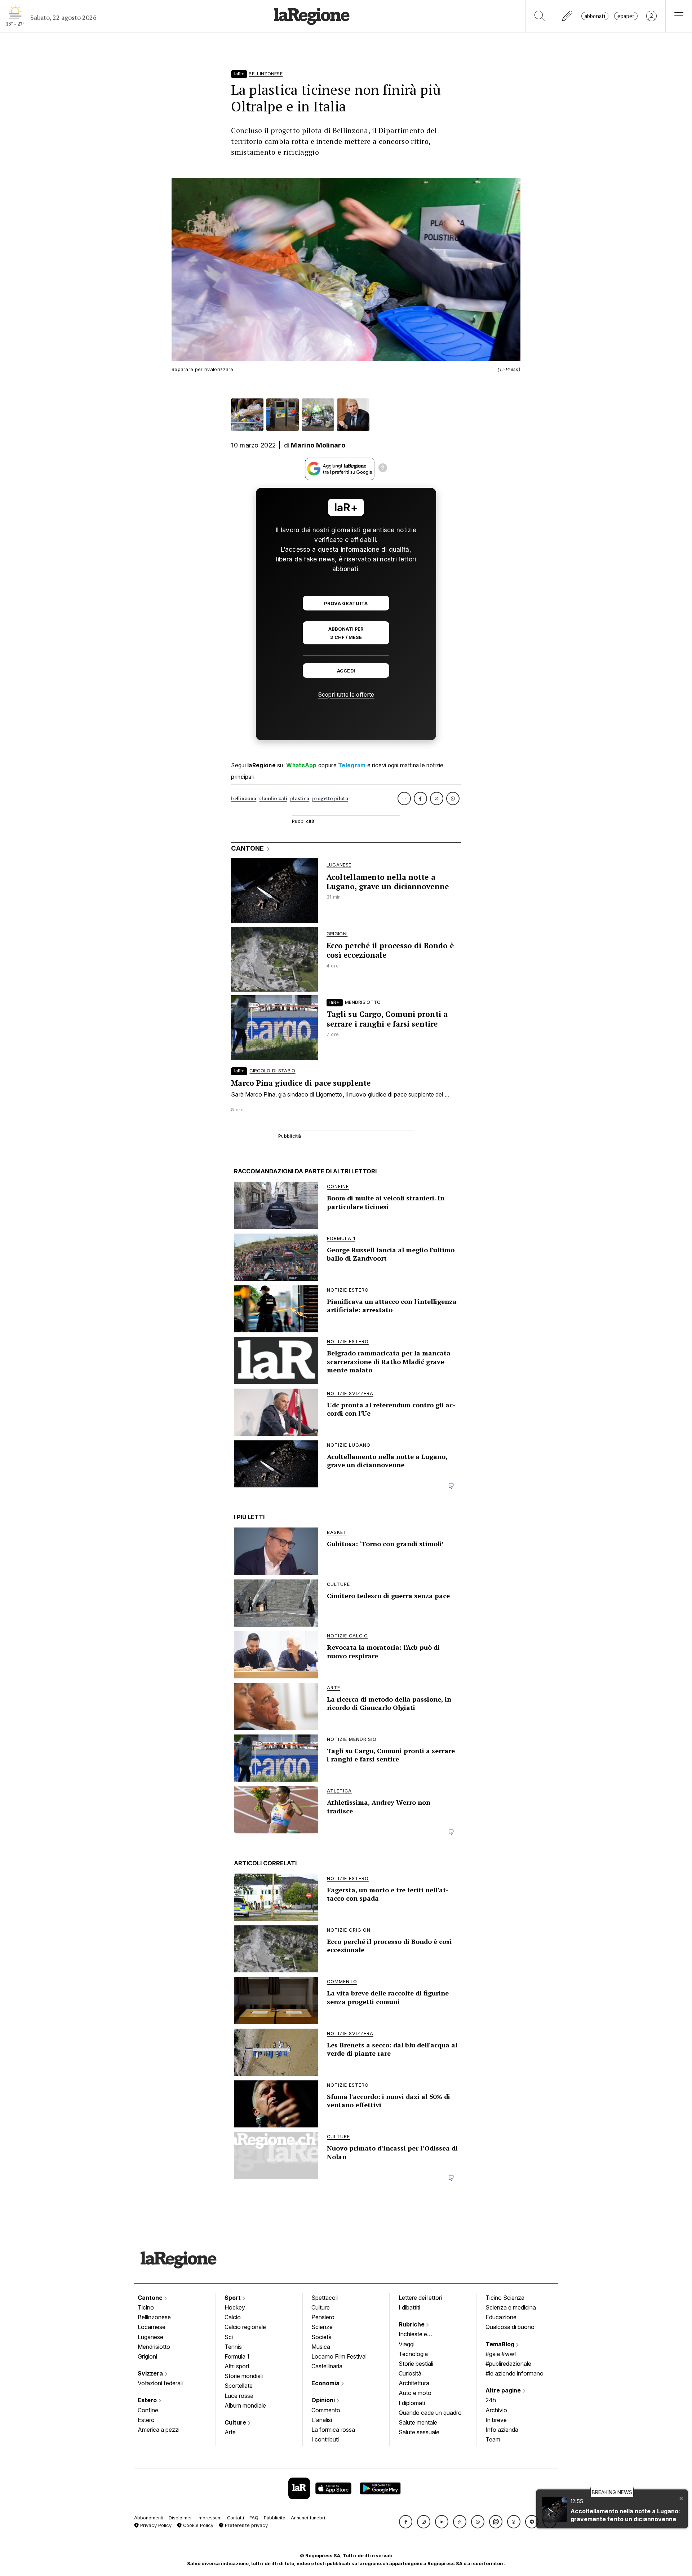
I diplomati (412, 2403)
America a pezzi (159, 2430)
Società (321, 2337)
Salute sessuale (419, 2432)
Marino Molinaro (318, 445)
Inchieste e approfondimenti (420, 2335)
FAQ (254, 2518)
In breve (496, 2420)
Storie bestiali (416, 2364)
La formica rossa (333, 2430)
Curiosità (410, 2373)
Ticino (146, 2307)
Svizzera (151, 2373)
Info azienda (502, 2430)
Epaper (626, 16)
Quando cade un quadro (430, 2413)
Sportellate (239, 2386)
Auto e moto (415, 2393)
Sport (233, 2298)
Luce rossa (239, 2396)
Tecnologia (413, 2354)
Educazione (501, 2317)
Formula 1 (237, 2356)
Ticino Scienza (505, 2298)
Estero (148, 2400)
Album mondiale (245, 2405)
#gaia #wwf (501, 2354)
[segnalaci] (567, 16)
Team (493, 2439)
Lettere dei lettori (420, 2298)
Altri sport (237, 2366)
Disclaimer (180, 2518)
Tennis (233, 2347)
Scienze (322, 2327)
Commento (326, 2410)
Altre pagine (504, 2390)
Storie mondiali (244, 2376)
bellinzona (244, 799)
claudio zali (273, 799)
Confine (148, 2410)
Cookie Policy (198, 2525)
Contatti (236, 2518)
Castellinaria (327, 2366)
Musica (321, 2347)
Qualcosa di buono (510, 2327)
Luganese (150, 2337)
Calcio (233, 2317)
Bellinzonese (154, 2317)
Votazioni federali (160, 2383)
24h (491, 2400)
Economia (326, 2383)
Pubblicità (275, 2518)
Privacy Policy (155, 2525)
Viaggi (407, 2344)
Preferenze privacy (246, 2525)
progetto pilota (330, 799)
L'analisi (322, 2420)
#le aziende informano (514, 2373)
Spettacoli (325, 2298)
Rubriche (412, 2324)
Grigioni (147, 2356)
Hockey (235, 2307)
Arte (230, 2432)
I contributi (325, 2439)
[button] (406, 2522)
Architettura (414, 2383)
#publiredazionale (508, 2364)
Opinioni (324, 2400)
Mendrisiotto (154, 2347)
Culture (236, 2422)
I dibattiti (409, 2307)
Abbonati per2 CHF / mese (346, 633)
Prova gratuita (346, 603)
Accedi (346, 671)
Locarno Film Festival (339, 2356)
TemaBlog (501, 2344)
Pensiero (323, 2317)
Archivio (496, 2410)
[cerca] (540, 16)
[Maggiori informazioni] (383, 469)
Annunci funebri (308, 2518)
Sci (229, 2337)
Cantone (151, 2298)
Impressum (210, 2518)
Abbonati (595, 16)
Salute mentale (418, 2422)
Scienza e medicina (511, 2307)
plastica (300, 799)
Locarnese (152, 2327)
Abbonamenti (149, 2518)
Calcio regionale (245, 2327)
